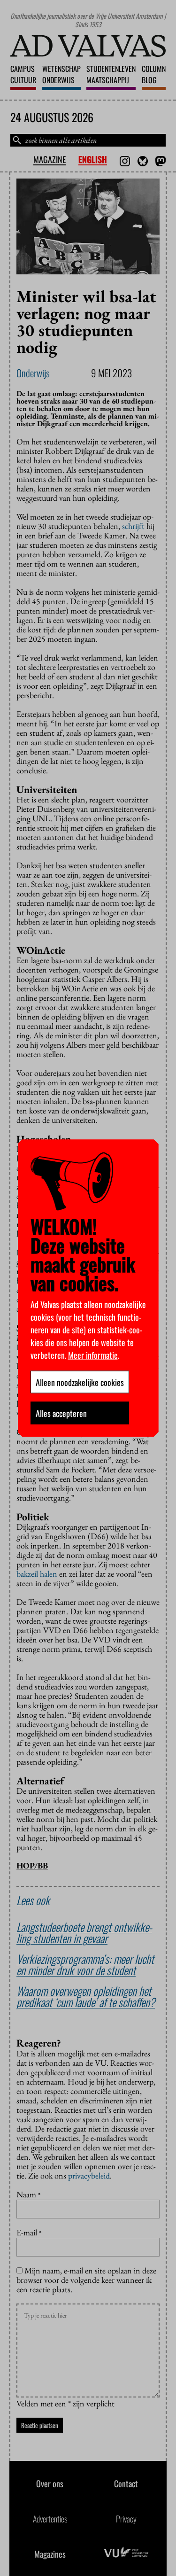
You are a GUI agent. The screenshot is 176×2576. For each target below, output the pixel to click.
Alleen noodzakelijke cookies (80, 1382)
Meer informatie (93, 1354)
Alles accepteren (61, 1413)
